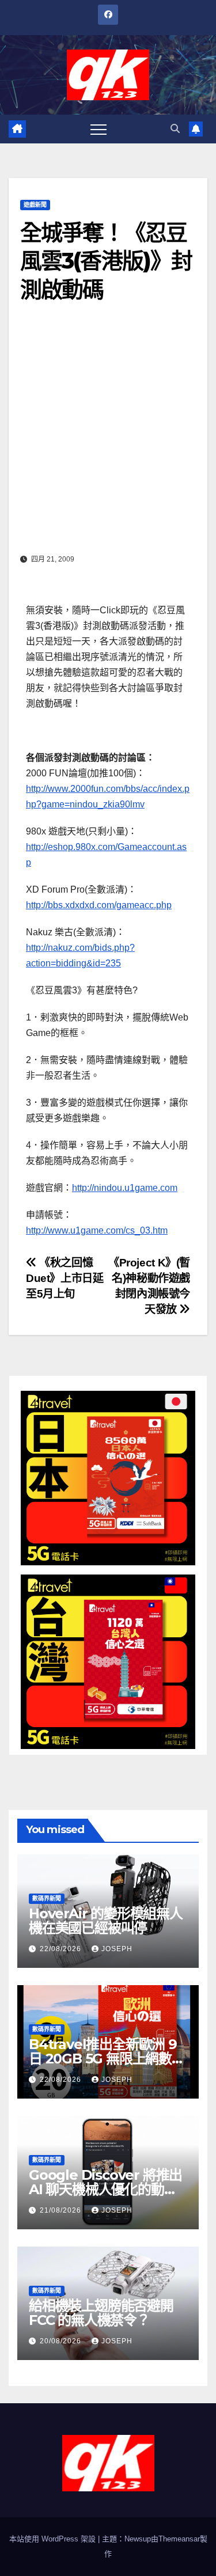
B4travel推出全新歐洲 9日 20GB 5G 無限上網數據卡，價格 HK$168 (107, 2059)
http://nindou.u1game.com (125, 1188)
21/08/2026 (62, 2210)
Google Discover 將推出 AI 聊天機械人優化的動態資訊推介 (105, 2189)
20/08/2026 (62, 2341)
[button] (175, 129)
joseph (117, 1949)
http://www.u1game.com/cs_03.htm (97, 1230)
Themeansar (179, 2539)
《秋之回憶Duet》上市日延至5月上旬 (65, 1278)
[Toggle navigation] (98, 129)
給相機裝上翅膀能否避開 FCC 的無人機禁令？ (101, 2313)
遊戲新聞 (35, 205)
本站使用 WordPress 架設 (54, 2539)
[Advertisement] (108, 436)
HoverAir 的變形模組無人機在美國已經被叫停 (106, 1921)
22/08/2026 (62, 1949)
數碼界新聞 (47, 1898)
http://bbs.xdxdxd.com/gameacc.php (99, 905)
